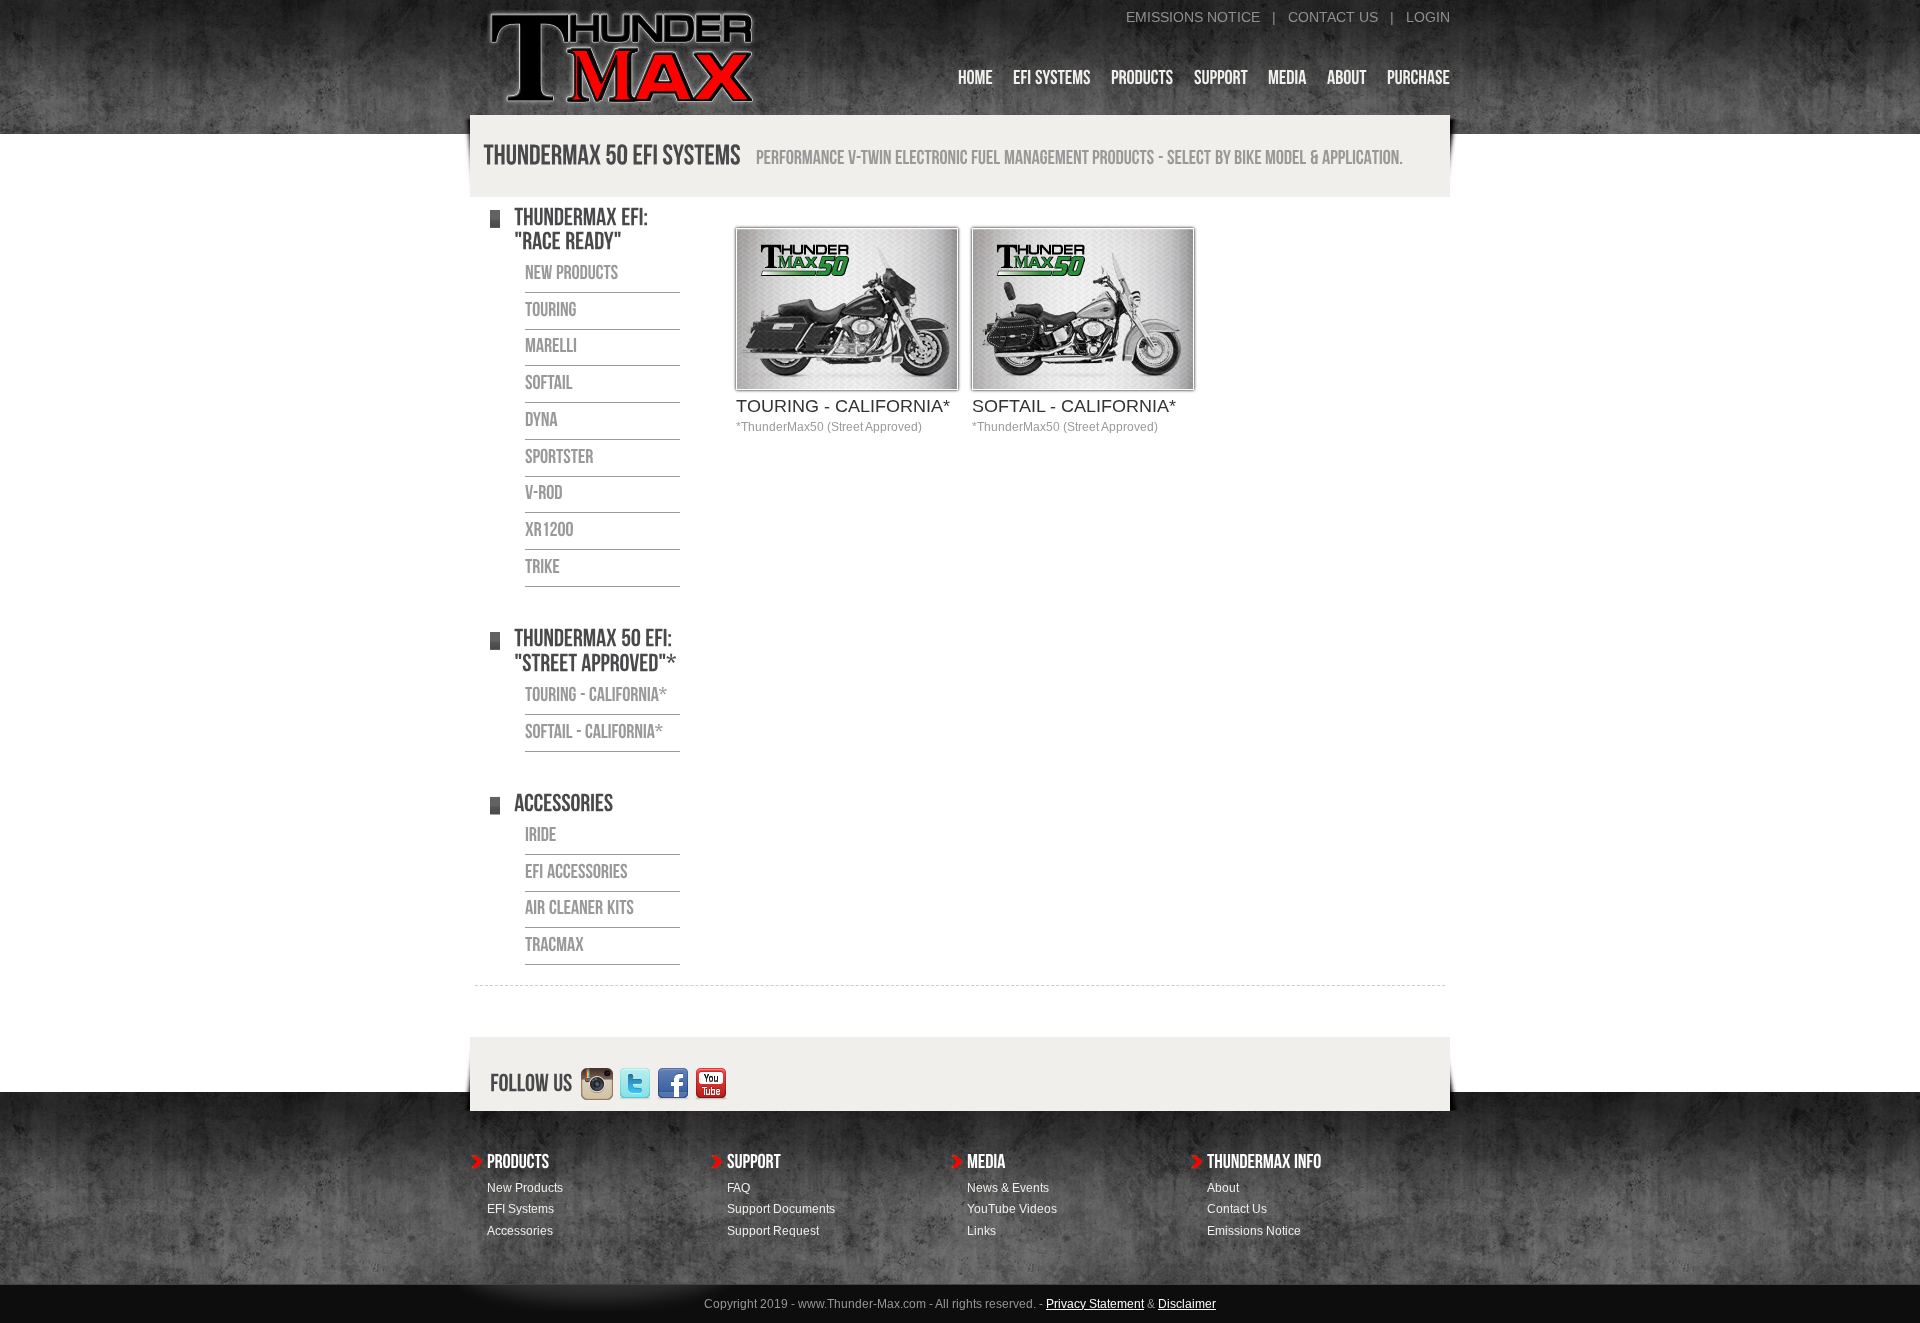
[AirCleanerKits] (579, 909)
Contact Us (1237, 1209)
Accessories (520, 1231)
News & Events (1008, 1188)
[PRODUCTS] (1142, 81)
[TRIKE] (542, 567)
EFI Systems (520, 1209)
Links (981, 1231)
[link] (597, 1084)
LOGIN (1428, 17)
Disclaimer (1187, 1304)
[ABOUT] (1347, 81)
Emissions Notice (1254, 1231)
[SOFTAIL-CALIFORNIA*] (594, 732)
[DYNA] (541, 420)
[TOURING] (551, 310)
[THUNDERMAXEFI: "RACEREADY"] (583, 230)
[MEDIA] (1287, 81)
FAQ (738, 1188)
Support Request (773, 1231)
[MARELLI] (551, 347)
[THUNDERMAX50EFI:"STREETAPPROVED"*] (595, 652)
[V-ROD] (544, 494)
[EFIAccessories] (576, 872)
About (1223, 1188)
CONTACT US (1333, 17)
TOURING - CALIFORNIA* (843, 406)
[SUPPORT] (1221, 81)
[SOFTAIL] (549, 383)
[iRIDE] (541, 835)
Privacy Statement (1095, 1304)
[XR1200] (549, 530)
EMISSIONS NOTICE (1193, 17)
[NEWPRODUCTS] (572, 273)
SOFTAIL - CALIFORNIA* (1074, 406)
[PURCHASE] (1418, 81)
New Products (525, 1188)
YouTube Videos (1012, 1209)
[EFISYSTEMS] (1052, 81)
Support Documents (781, 1209)
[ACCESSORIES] (563, 804)
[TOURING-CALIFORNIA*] (596, 695)
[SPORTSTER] (559, 457)
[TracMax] (554, 945)
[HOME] (975, 81)
